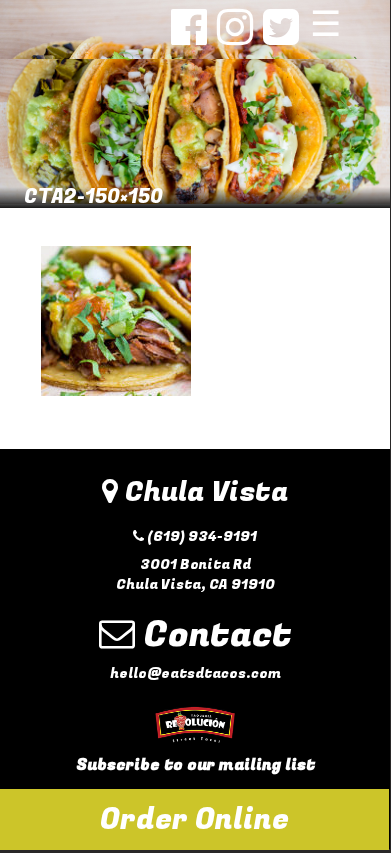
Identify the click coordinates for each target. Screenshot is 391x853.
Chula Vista (203, 492)
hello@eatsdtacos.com (195, 673)
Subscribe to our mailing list (195, 765)
